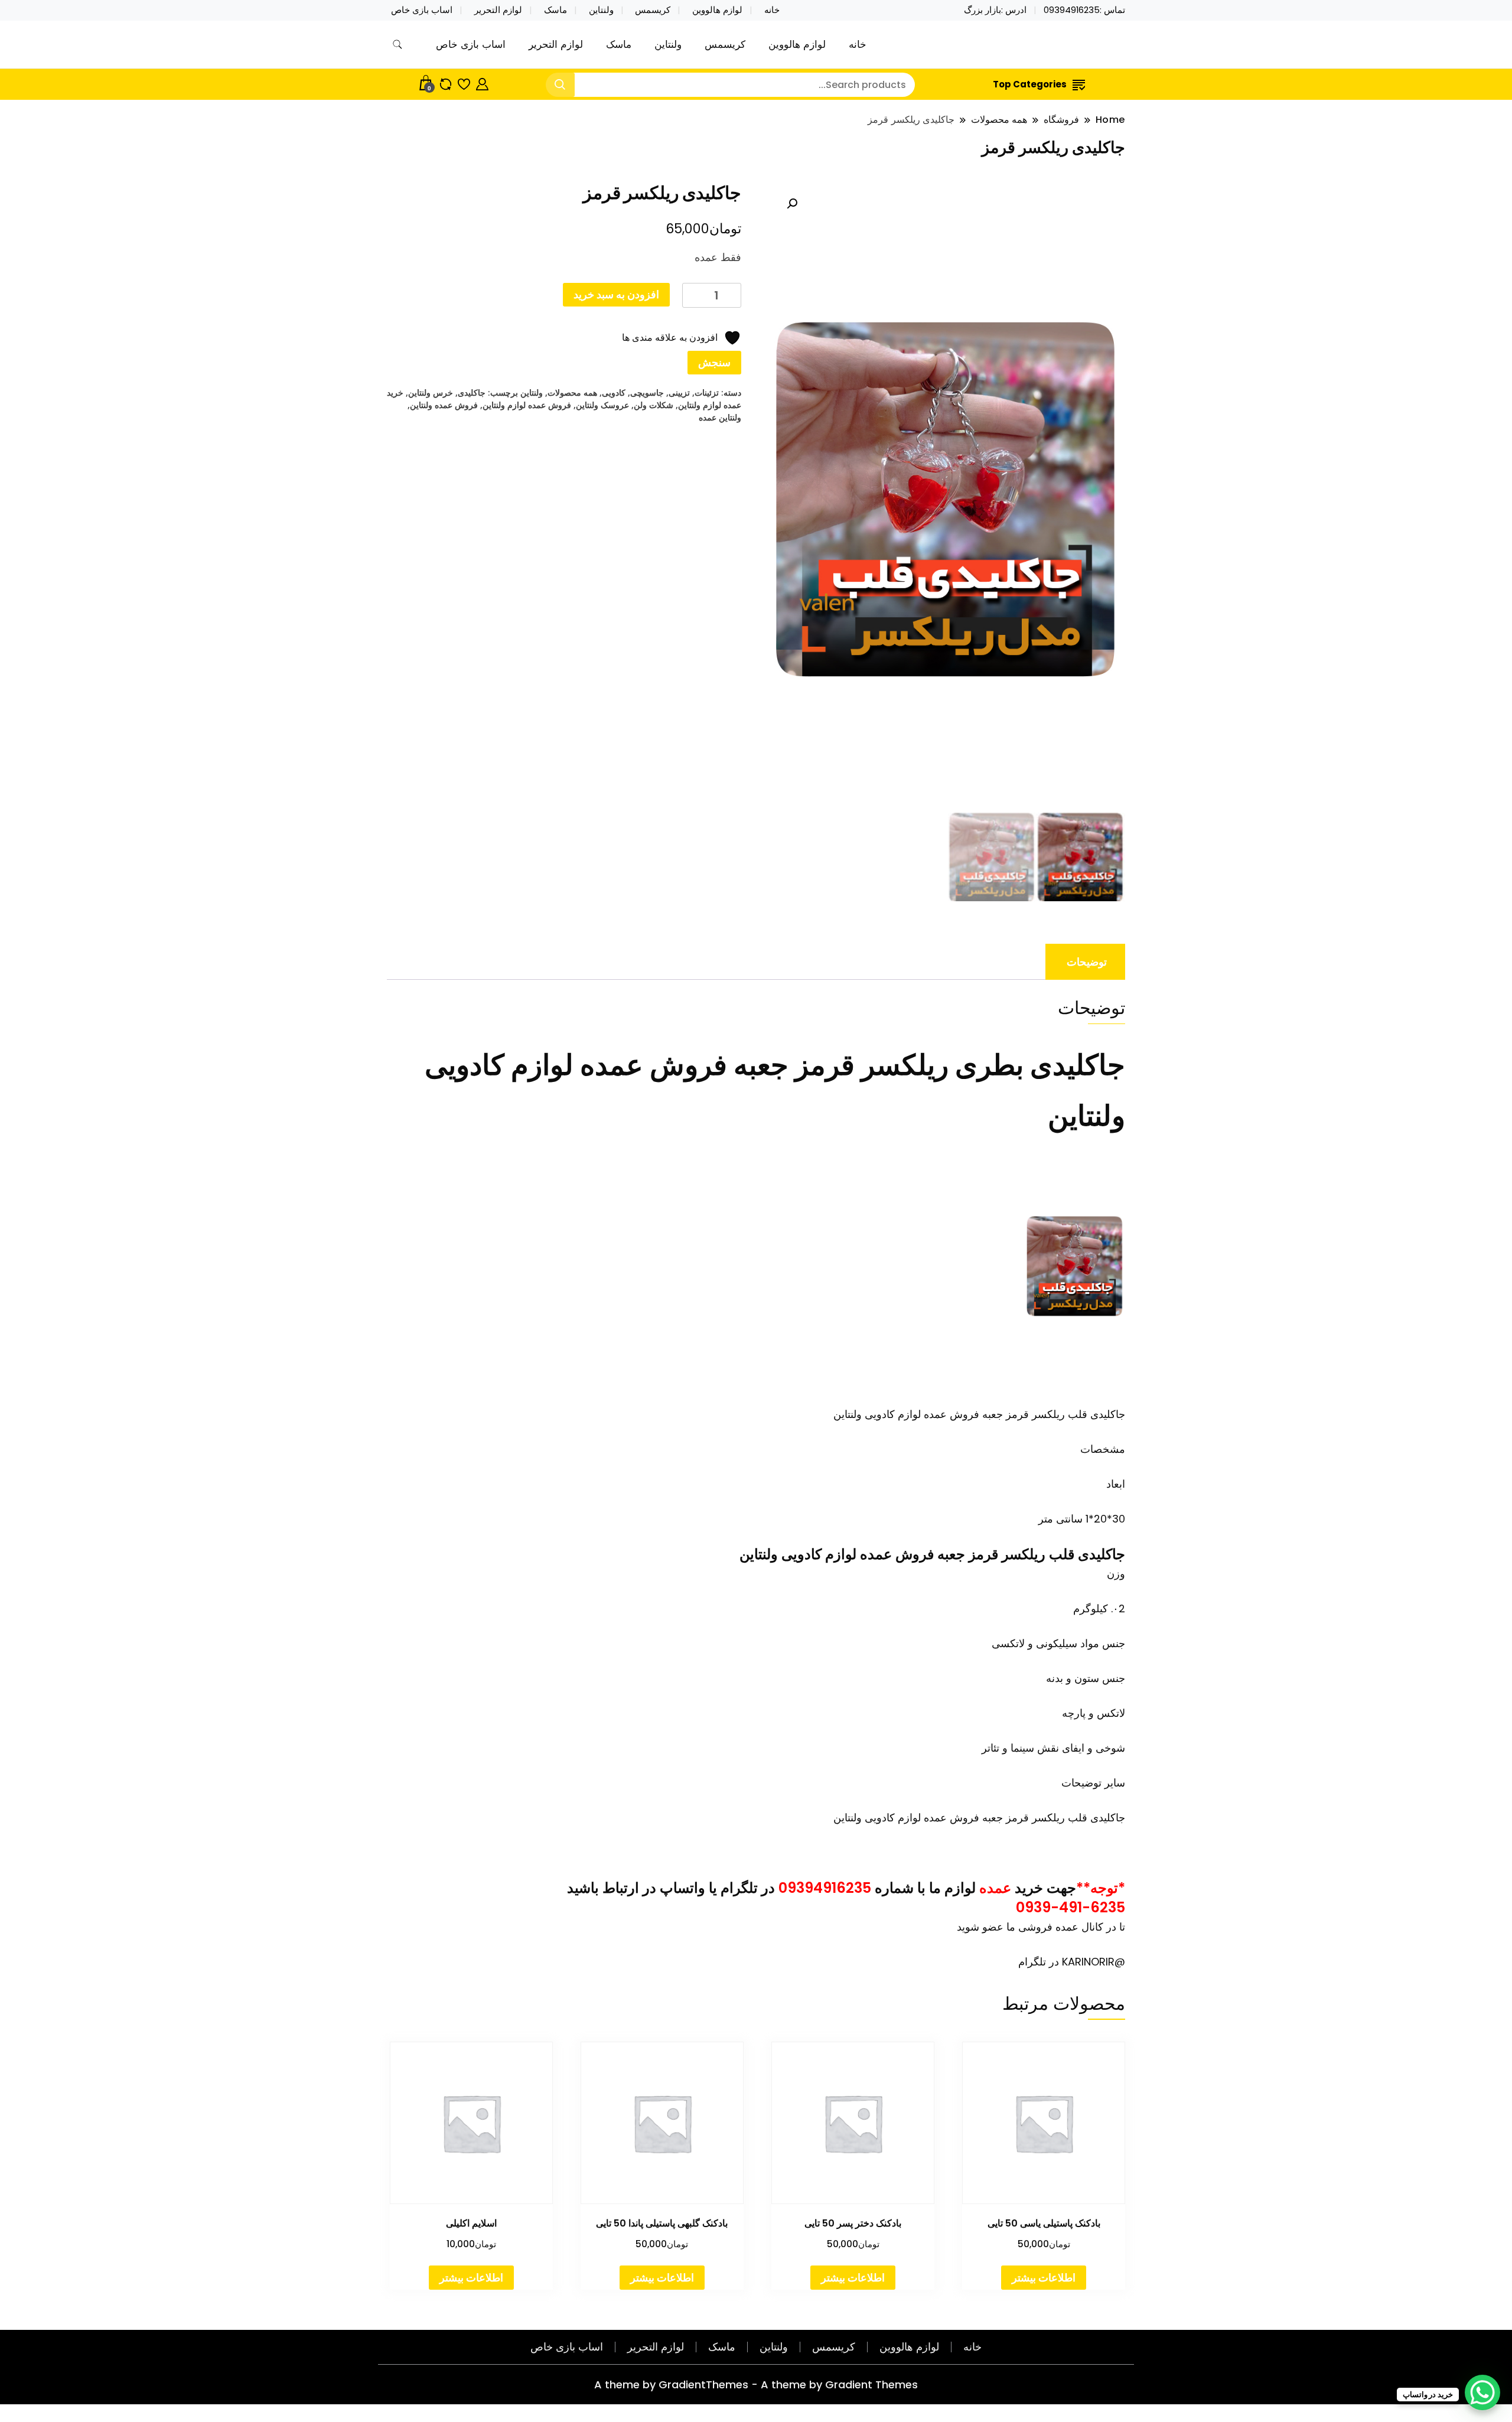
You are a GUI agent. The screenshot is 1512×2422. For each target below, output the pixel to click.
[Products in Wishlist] (464, 82)
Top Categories (1030, 84)
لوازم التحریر (498, 10)
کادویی (614, 392)
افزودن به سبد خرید (616, 294)
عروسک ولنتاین (602, 405)
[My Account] (482, 82)
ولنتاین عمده (720, 417)
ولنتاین (601, 10)
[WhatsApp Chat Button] (1482, 2392)
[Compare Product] (446, 82)
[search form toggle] (397, 45)
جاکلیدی (472, 392)
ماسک (555, 10)
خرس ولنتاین (431, 392)
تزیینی (679, 392)
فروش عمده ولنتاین (444, 405)
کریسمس (653, 10)
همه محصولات (572, 392)
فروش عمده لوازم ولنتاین (527, 405)
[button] (792, 204)
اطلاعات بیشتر (1044, 2278)
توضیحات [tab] (1087, 962)
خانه (772, 10)
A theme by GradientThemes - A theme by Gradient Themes (756, 2384)
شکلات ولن (654, 405)
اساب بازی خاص (422, 10)
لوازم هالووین (717, 10)
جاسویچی (647, 392)
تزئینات (707, 392)
